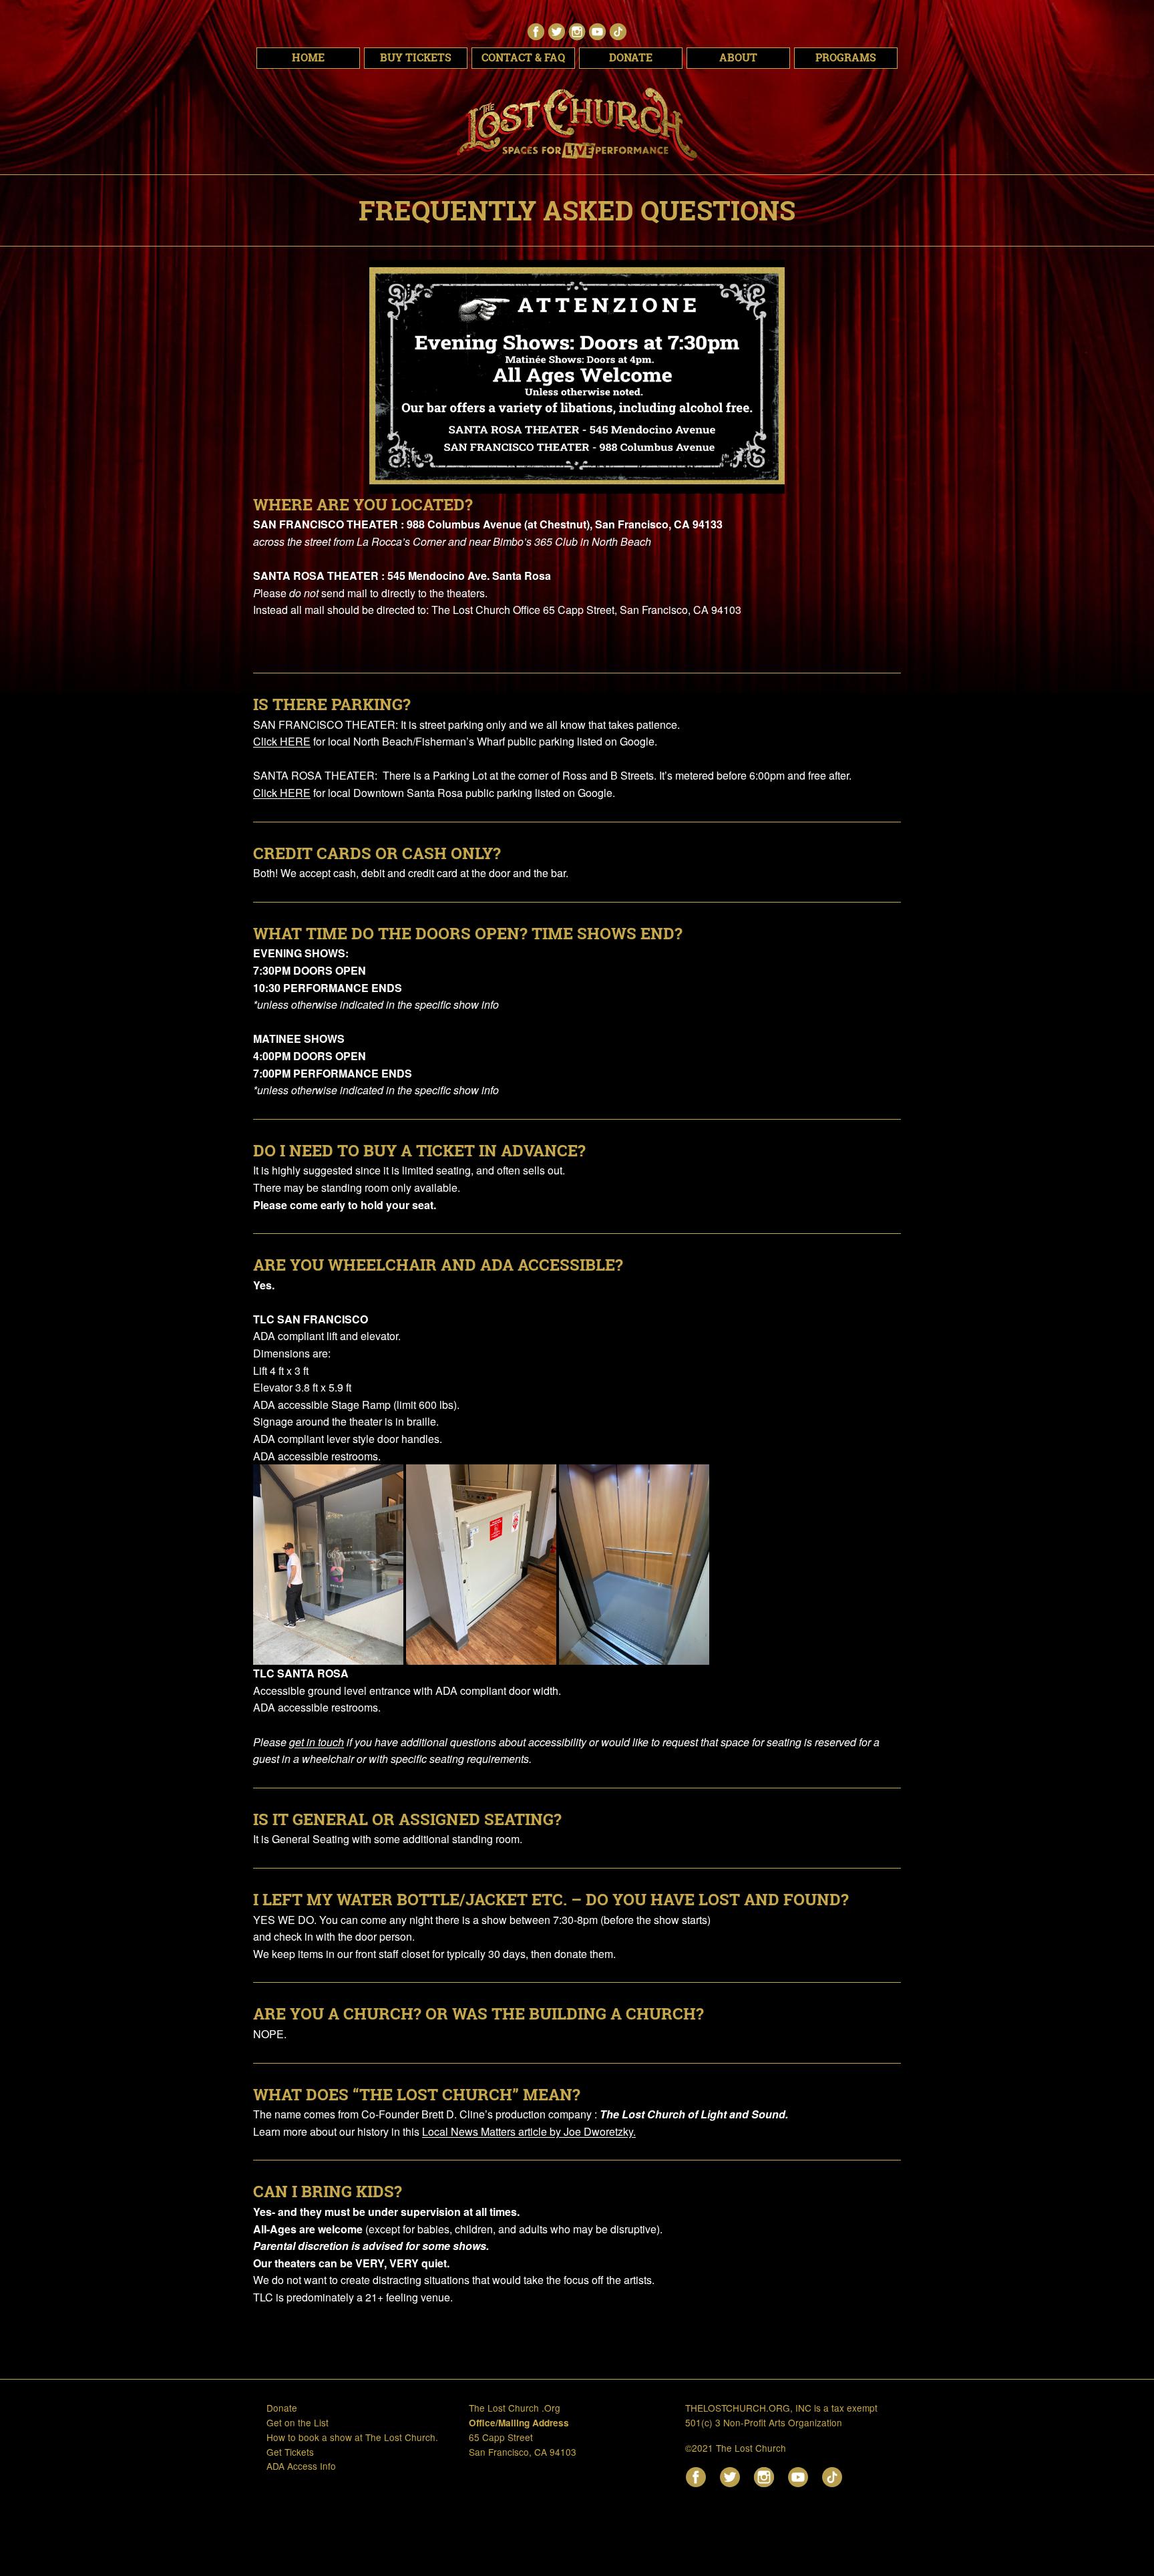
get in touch (317, 1742)
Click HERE (282, 741)
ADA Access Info (301, 2466)
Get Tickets (290, 2452)
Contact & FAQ (523, 57)
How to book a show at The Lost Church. (352, 2437)
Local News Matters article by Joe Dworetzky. (529, 2131)
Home (308, 57)
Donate (631, 57)
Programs (846, 57)
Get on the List (298, 2422)
